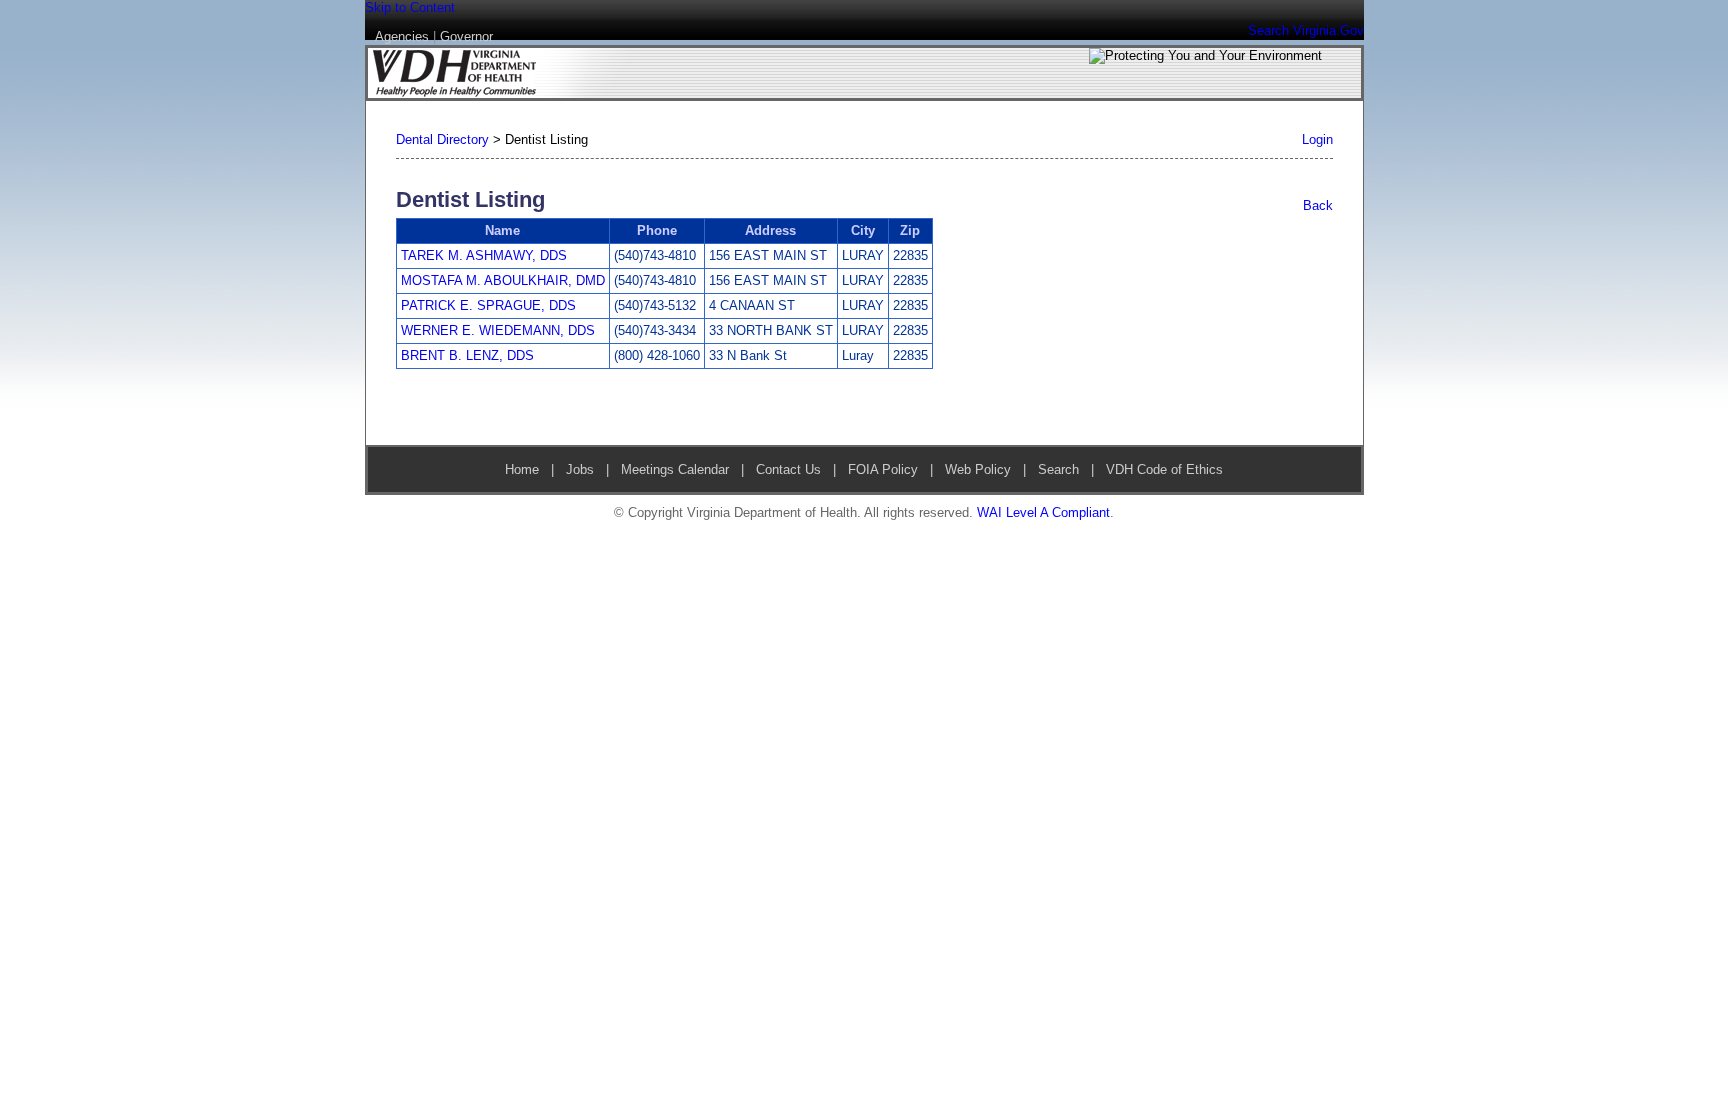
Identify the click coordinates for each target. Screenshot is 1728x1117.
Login (1317, 139)
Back (1318, 205)
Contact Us (788, 469)
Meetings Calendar (675, 469)
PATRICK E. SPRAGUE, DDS (488, 305)
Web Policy (978, 469)
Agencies (402, 36)
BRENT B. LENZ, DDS (467, 355)
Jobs (580, 469)
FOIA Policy (883, 469)
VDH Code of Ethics (1162, 469)
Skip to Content (410, 7)
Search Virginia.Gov (1306, 30)
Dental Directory (442, 139)
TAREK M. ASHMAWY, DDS (484, 255)
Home (522, 469)
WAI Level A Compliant (1043, 512)
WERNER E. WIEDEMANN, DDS (498, 330)
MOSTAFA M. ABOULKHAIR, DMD (503, 280)
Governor (466, 36)
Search (1058, 469)
